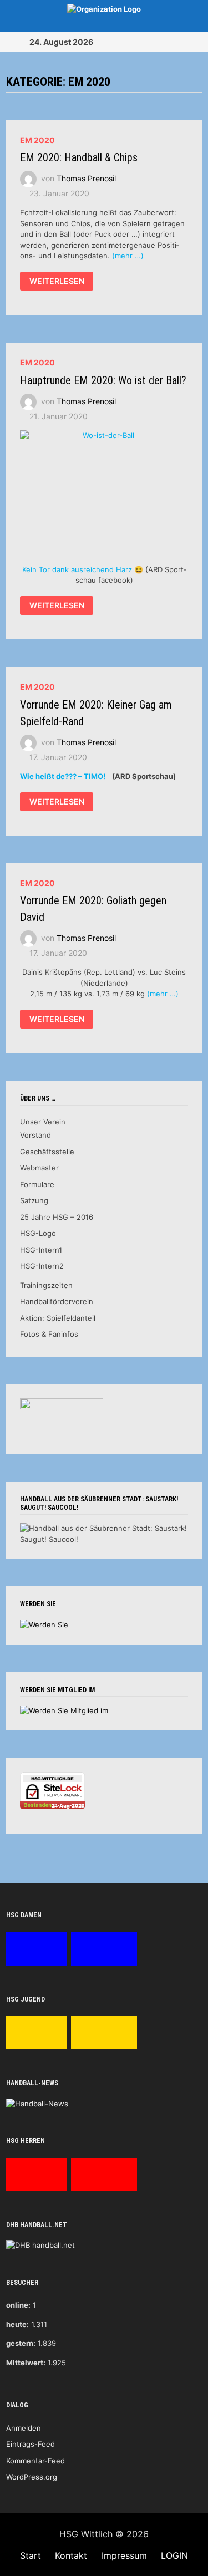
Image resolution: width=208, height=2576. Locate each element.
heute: (17, 2324)
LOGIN (174, 2555)
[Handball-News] (37, 2103)
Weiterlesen (57, 283)
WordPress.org (32, 2477)
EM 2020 (37, 140)
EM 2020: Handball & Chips (79, 157)
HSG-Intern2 (42, 1266)
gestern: (21, 2343)
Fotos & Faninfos (49, 1334)
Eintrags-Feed (31, 2444)
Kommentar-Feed (35, 2461)
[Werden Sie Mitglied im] (64, 1710)
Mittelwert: (26, 2363)
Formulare (37, 1184)
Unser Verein (43, 1122)
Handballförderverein (57, 1301)
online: (18, 2305)
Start (31, 2555)
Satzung (34, 1200)
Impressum (124, 2555)
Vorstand (35, 1135)
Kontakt (71, 2555)
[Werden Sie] (44, 1625)
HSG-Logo (38, 1233)
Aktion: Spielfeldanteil (58, 1318)
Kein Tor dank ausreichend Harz (77, 569)
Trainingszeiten (46, 1285)
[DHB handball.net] (40, 2244)
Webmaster (39, 1168)
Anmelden (24, 2428)
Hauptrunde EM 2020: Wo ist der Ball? (103, 380)
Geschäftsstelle (47, 1152)
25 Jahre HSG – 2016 (57, 1217)
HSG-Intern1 (41, 1250)
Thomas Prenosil (86, 178)
